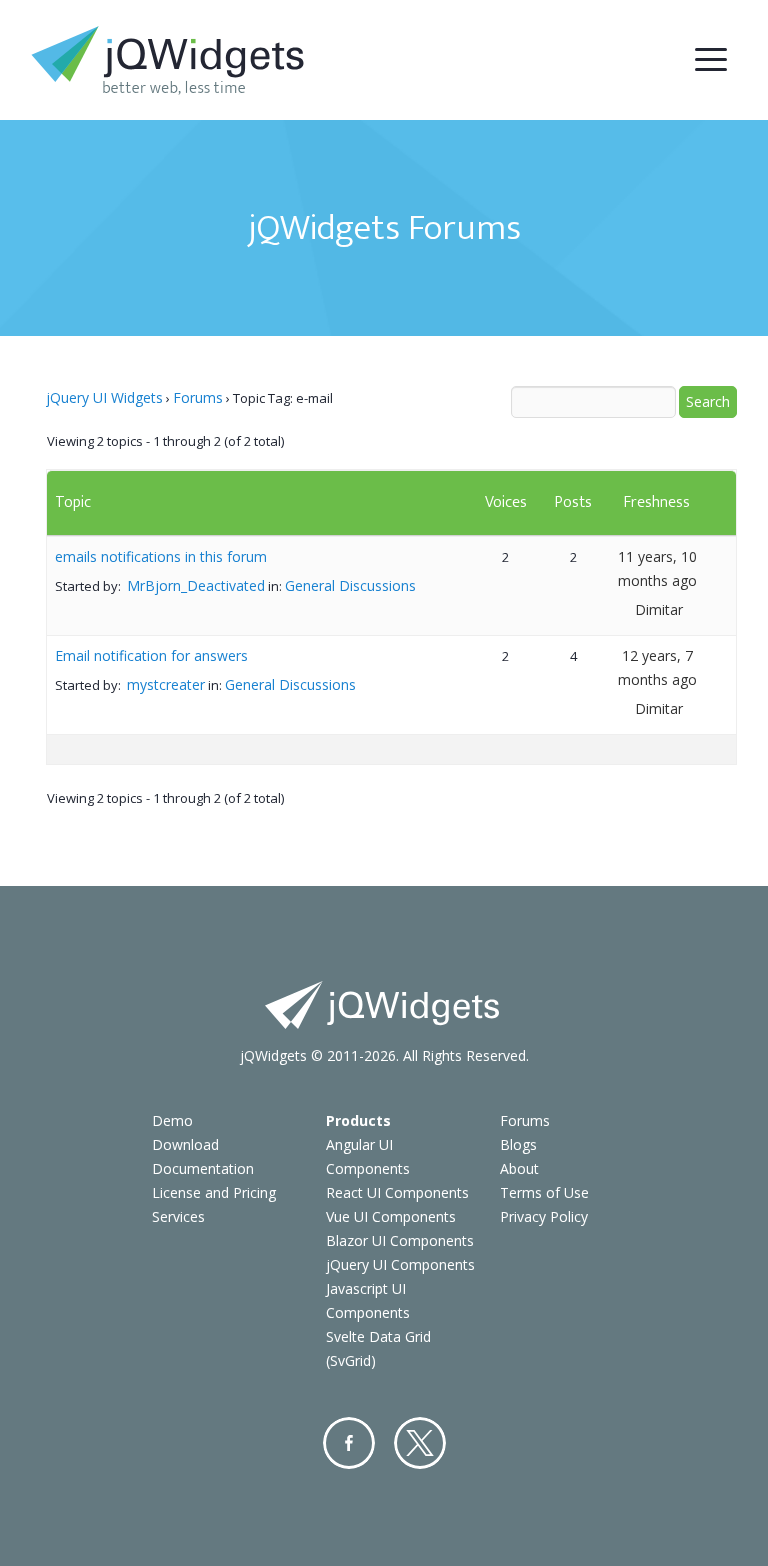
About (519, 1168)
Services (178, 1216)
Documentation (203, 1168)
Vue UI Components (391, 1216)
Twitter (420, 1443)
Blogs (518, 1144)
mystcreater (166, 684)
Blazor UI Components (400, 1240)
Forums (198, 397)
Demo (172, 1120)
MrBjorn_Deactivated (196, 585)
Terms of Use (544, 1192)
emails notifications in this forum (161, 556)
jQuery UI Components (400, 1264)
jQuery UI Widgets (104, 397)
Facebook (349, 1443)
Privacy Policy (544, 1216)
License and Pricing (214, 1192)
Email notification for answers (151, 655)
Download (185, 1144)
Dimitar (659, 609)
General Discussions (350, 585)
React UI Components (397, 1192)
